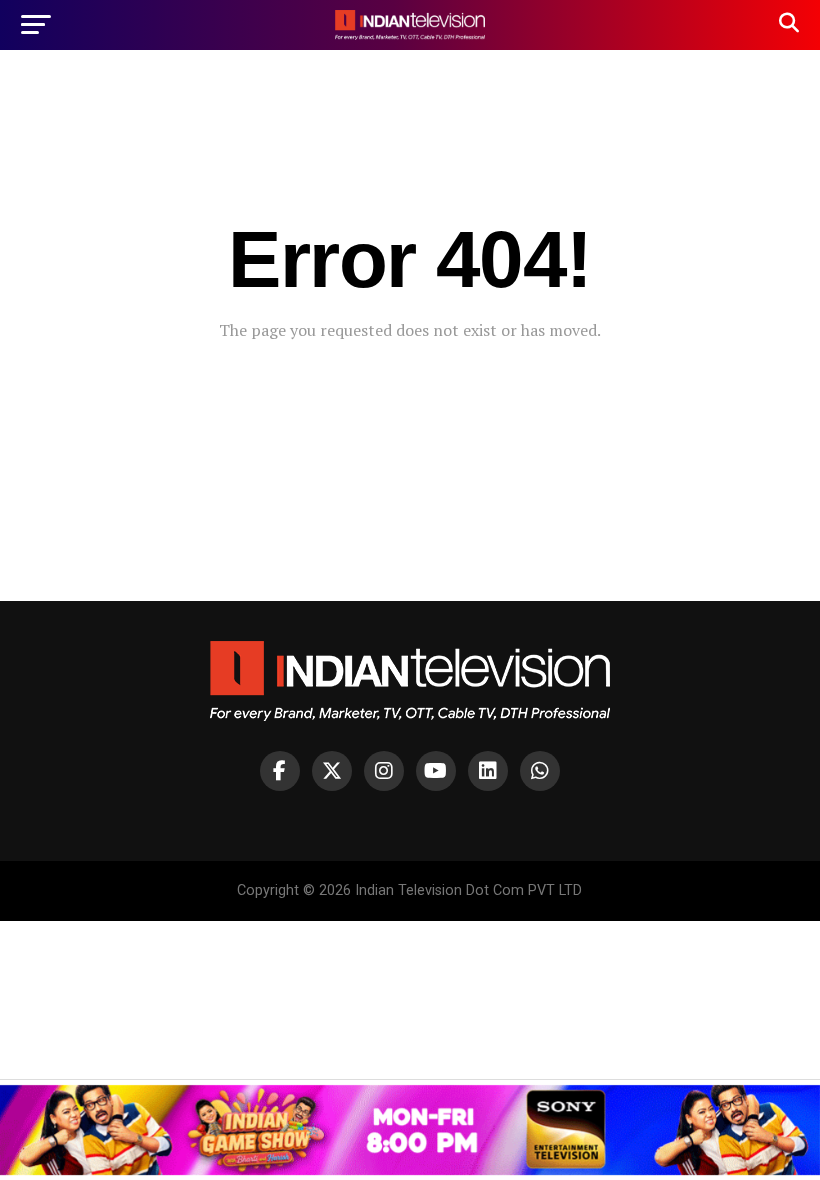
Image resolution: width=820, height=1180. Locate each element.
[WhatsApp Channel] (540, 771)
